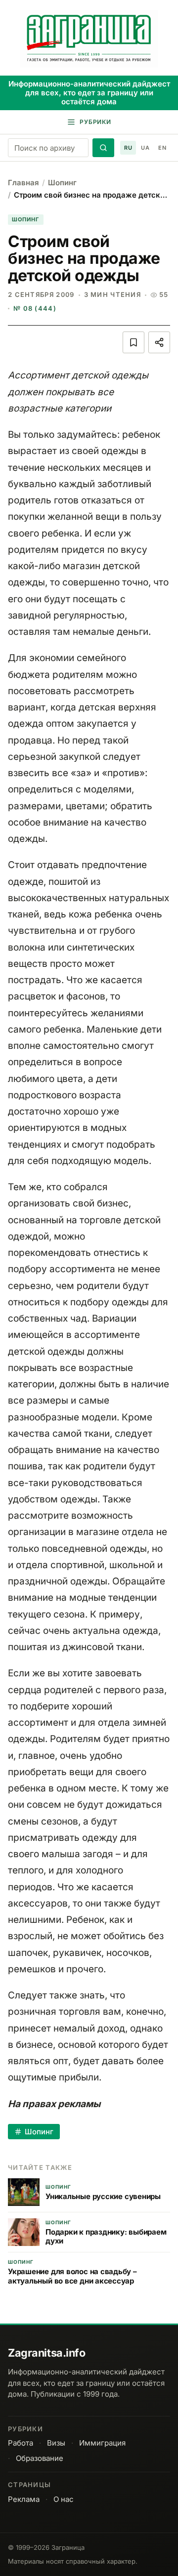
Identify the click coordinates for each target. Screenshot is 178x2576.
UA (145, 148)
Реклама (24, 2499)
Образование (40, 2458)
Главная (23, 183)
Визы (56, 2443)
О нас (64, 2499)
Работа (21, 2443)
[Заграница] (89, 39)
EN (162, 148)
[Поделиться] (159, 342)
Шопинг (62, 183)
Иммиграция (102, 2443)
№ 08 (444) (35, 308)
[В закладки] (133, 342)
